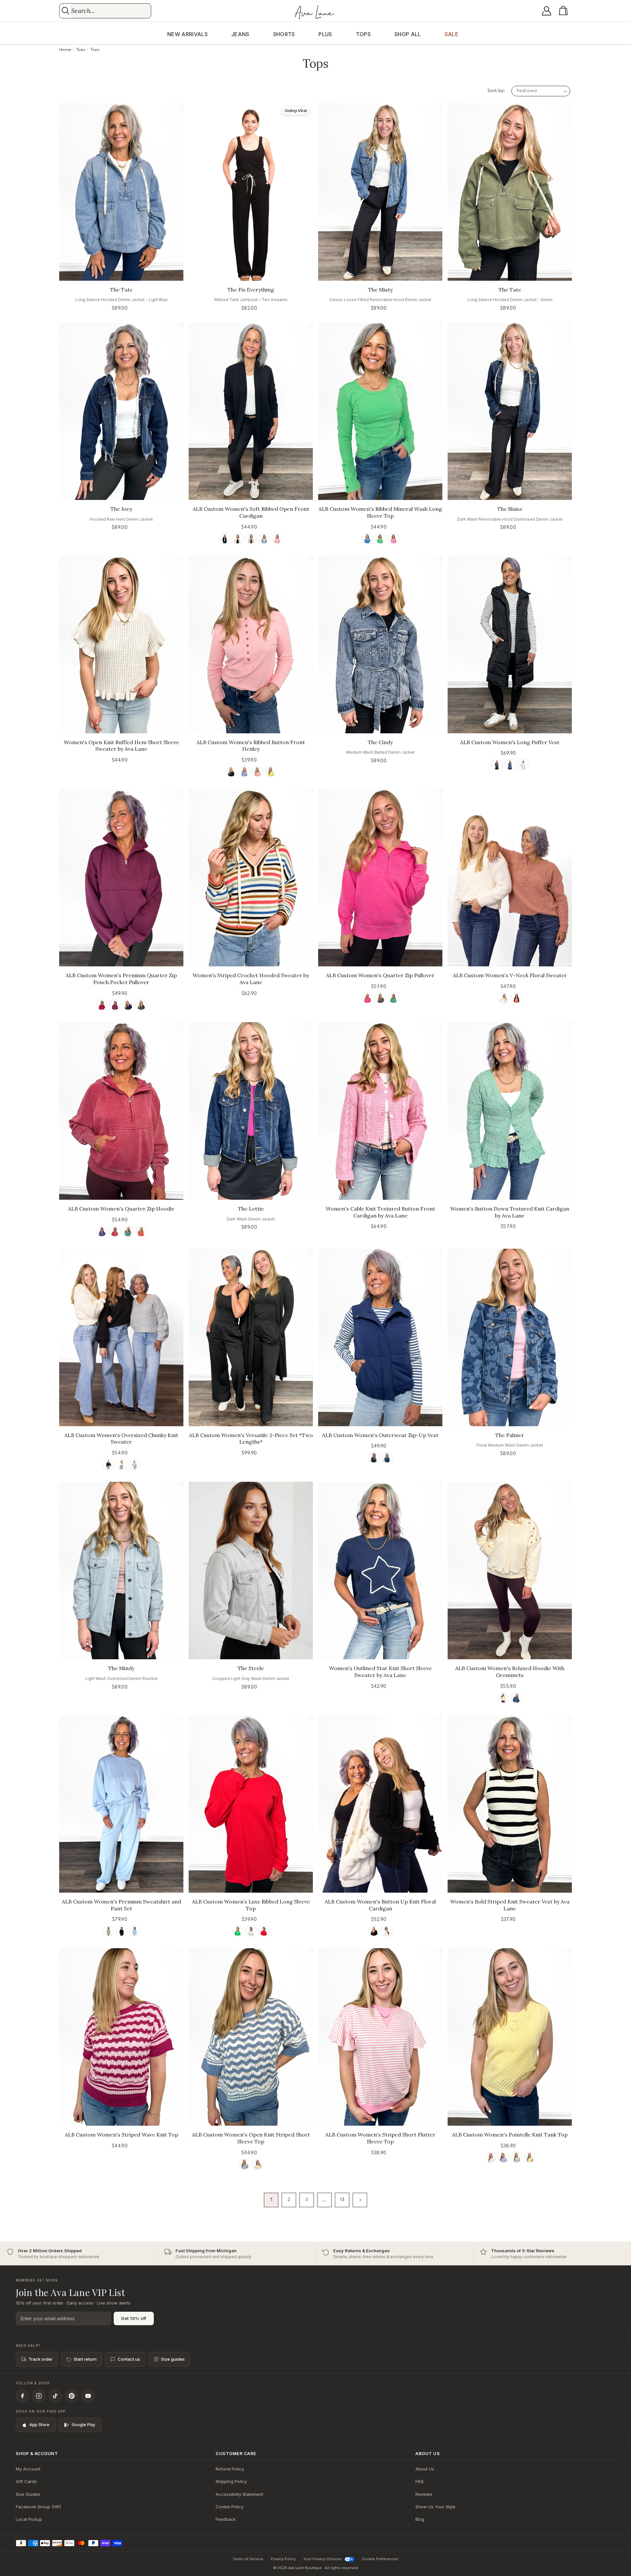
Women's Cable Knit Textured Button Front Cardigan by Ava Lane (380, 1212)
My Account (28, 2469)
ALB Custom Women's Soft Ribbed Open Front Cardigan (251, 512)
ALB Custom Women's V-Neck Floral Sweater (510, 975)
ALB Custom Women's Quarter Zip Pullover (380, 975)
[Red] (516, 998)
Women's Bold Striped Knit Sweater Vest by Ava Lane (510, 1905)
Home (65, 50)
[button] (565, 11)
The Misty (380, 290)
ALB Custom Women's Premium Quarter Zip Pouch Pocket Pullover (121, 979)
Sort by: (496, 91)
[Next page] (360, 2200)
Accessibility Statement (239, 2494)
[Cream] (503, 998)
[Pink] (277, 539)
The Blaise (510, 509)
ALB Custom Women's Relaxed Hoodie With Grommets (510, 1672)
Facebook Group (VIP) (38, 2507)
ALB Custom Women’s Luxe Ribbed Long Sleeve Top (251, 1905)
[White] (238, 539)
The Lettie (251, 1209)
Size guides (173, 2359)
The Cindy (380, 742)
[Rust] (141, 1231)
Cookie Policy (230, 2507)
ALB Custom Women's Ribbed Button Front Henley (251, 746)
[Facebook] (22, 2396)
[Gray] (135, 1465)
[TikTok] (55, 2396)
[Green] (380, 539)
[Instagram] (39, 2396)
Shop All (408, 34)
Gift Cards (26, 2481)
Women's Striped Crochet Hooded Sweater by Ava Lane (251, 979)
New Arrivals (187, 34)
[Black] (225, 539)
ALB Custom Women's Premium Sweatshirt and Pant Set (121, 1905)
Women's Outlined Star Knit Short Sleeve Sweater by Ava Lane (380, 1672)
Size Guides (28, 2494)
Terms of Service (248, 2559)
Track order (41, 2359)
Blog (420, 2519)
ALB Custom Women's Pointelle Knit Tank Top (510, 2135)
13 (342, 2200)
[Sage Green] (108, 1931)
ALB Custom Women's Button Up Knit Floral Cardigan (380, 1905)
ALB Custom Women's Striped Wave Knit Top (121, 2135)
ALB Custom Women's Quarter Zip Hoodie (121, 1209)
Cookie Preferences (380, 2559)
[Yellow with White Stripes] (257, 2164)
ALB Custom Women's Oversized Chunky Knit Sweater (121, 1439)
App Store (39, 2425)
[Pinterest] (72, 2396)
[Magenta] (115, 1005)
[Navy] (510, 765)
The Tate (121, 290)
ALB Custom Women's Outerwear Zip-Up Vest (380, 1435)
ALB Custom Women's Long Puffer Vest (510, 742)
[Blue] (264, 539)
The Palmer (510, 1435)
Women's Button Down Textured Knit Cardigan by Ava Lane (510, 1212)
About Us (425, 2469)
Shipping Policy (231, 2481)
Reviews (424, 2494)
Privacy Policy (283, 2559)
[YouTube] (88, 2396)
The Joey (121, 509)
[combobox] (111, 11)
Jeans (240, 34)
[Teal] (128, 1231)
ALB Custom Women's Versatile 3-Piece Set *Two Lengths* (251, 1439)
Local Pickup (29, 2519)
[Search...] (66, 11)
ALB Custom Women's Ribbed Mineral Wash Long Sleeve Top (380, 512)
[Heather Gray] (251, 1931)
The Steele (251, 1668)
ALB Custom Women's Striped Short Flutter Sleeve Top (380, 2138)
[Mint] (516, 2157)
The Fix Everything (251, 290)
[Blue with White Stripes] (244, 2164)
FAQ (420, 2481)
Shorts (284, 34)
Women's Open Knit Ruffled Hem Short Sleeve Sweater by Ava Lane (121, 746)
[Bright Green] (238, 1931)
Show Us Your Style (435, 2507)
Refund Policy (230, 2469)
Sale (452, 34)
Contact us (129, 2359)
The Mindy (121, 1668)
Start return (85, 2359)
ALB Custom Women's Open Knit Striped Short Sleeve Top (251, 2138)
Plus (325, 34)
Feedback (226, 2519)
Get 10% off (134, 2318)
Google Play (83, 2425)
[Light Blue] (135, 1931)
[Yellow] (271, 772)
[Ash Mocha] (251, 539)
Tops (363, 34)
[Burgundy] (102, 1005)
